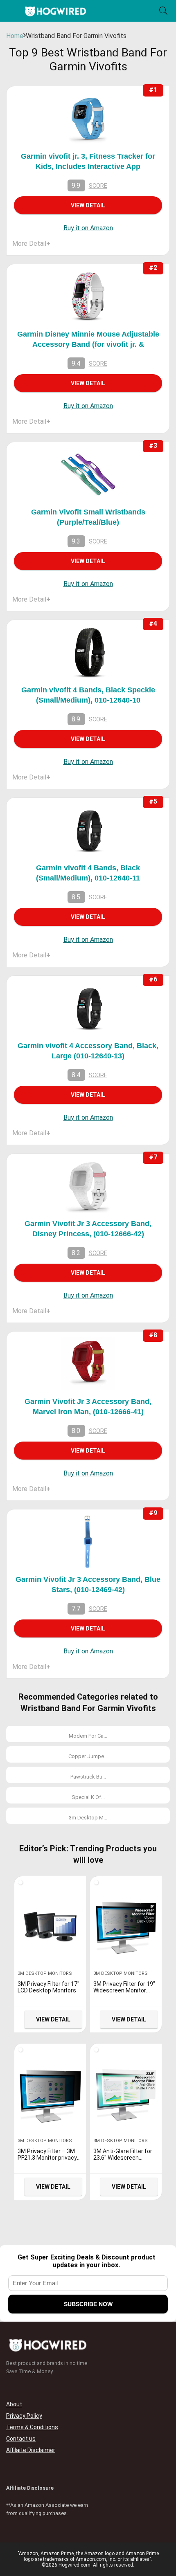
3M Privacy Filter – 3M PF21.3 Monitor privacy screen (47, 2158)
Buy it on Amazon (88, 228)
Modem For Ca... (88, 1736)
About (14, 2404)
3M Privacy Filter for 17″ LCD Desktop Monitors (49, 1987)
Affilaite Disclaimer (31, 2450)
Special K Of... (88, 1797)
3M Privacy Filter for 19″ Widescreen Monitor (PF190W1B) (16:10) (124, 1990)
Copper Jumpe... (88, 1756)
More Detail (31, 244)
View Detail (88, 205)
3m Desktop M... (88, 1818)
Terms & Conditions (32, 2427)
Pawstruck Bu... (88, 1777)
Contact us (21, 2439)
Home (15, 36)
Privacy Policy (24, 2416)
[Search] (163, 11)
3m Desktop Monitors (45, 1973)
